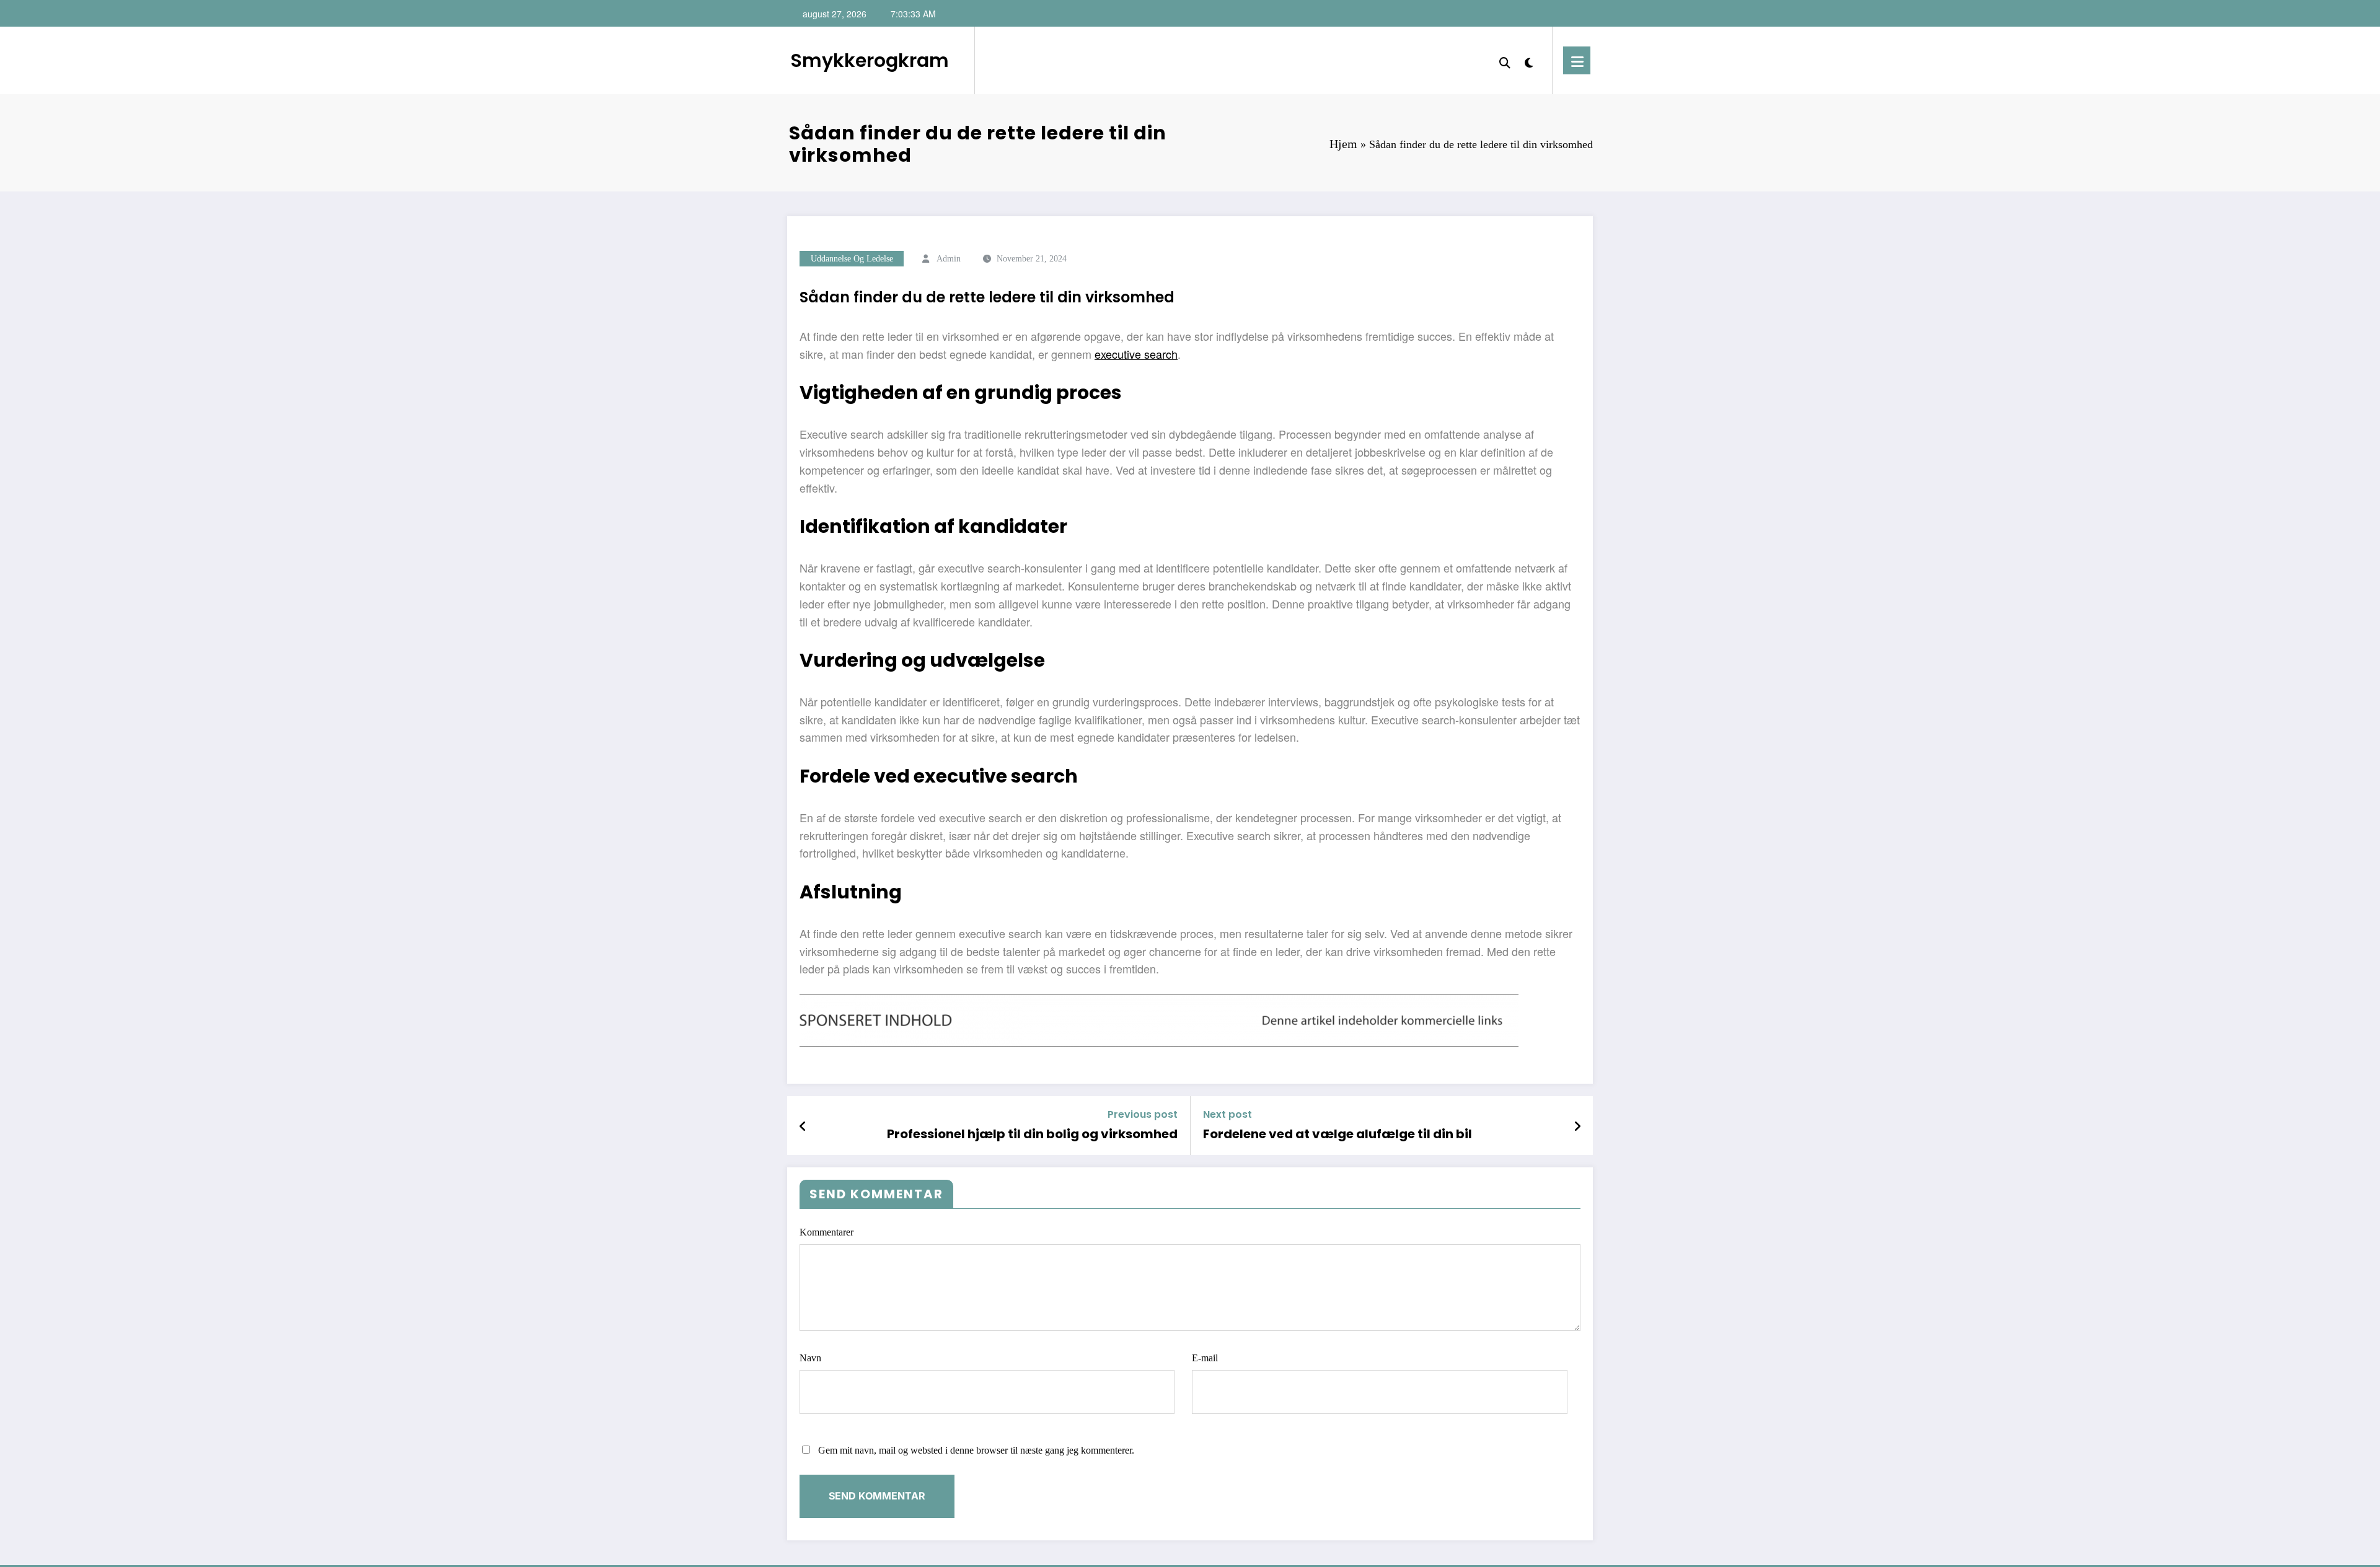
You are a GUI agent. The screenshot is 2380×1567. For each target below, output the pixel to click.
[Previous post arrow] (803, 1126)
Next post (1227, 1114)
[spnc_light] (1529, 60)
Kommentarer (826, 1232)
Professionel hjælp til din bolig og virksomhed (1032, 1134)
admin (949, 259)
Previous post (1143, 1114)
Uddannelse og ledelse (852, 259)
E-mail (1205, 1358)
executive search (1136, 354)
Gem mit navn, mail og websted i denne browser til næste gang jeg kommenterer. (976, 1450)
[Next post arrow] (1577, 1126)
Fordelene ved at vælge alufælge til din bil (1338, 1134)
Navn (810, 1358)
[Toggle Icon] (1577, 60)
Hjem (1343, 144)
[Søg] (1505, 60)
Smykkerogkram (870, 60)
